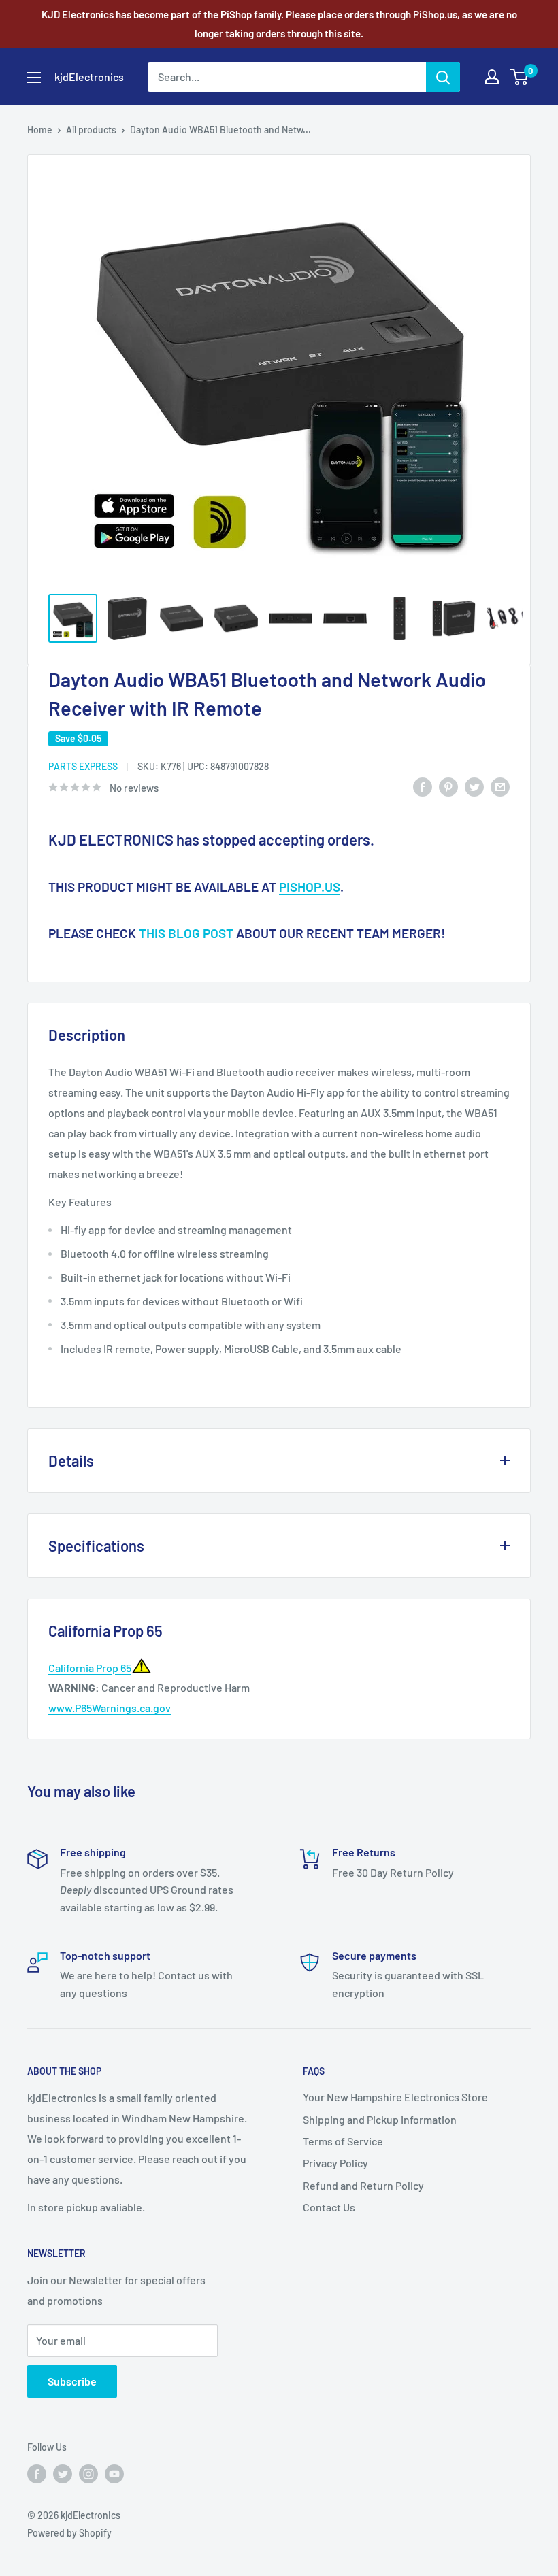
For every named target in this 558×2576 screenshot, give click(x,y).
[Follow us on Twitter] (63, 2473)
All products (91, 130)
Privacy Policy (335, 2163)
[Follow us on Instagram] (88, 2473)
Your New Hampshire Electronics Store (395, 2097)
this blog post (186, 933)
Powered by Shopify (69, 2533)
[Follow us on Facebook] (37, 2473)
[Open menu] (34, 78)
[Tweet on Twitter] (474, 787)
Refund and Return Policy (363, 2185)
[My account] (492, 77)
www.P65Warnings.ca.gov (110, 1708)
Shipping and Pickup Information (380, 2119)
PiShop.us (310, 887)
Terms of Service (343, 2141)
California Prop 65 (90, 1668)
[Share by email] (500, 787)
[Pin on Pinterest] (448, 787)
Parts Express (83, 766)
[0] (520, 77)
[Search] (443, 77)
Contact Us (329, 2207)
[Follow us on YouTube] (114, 2473)
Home (40, 130)
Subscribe (72, 2381)
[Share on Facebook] (423, 787)
